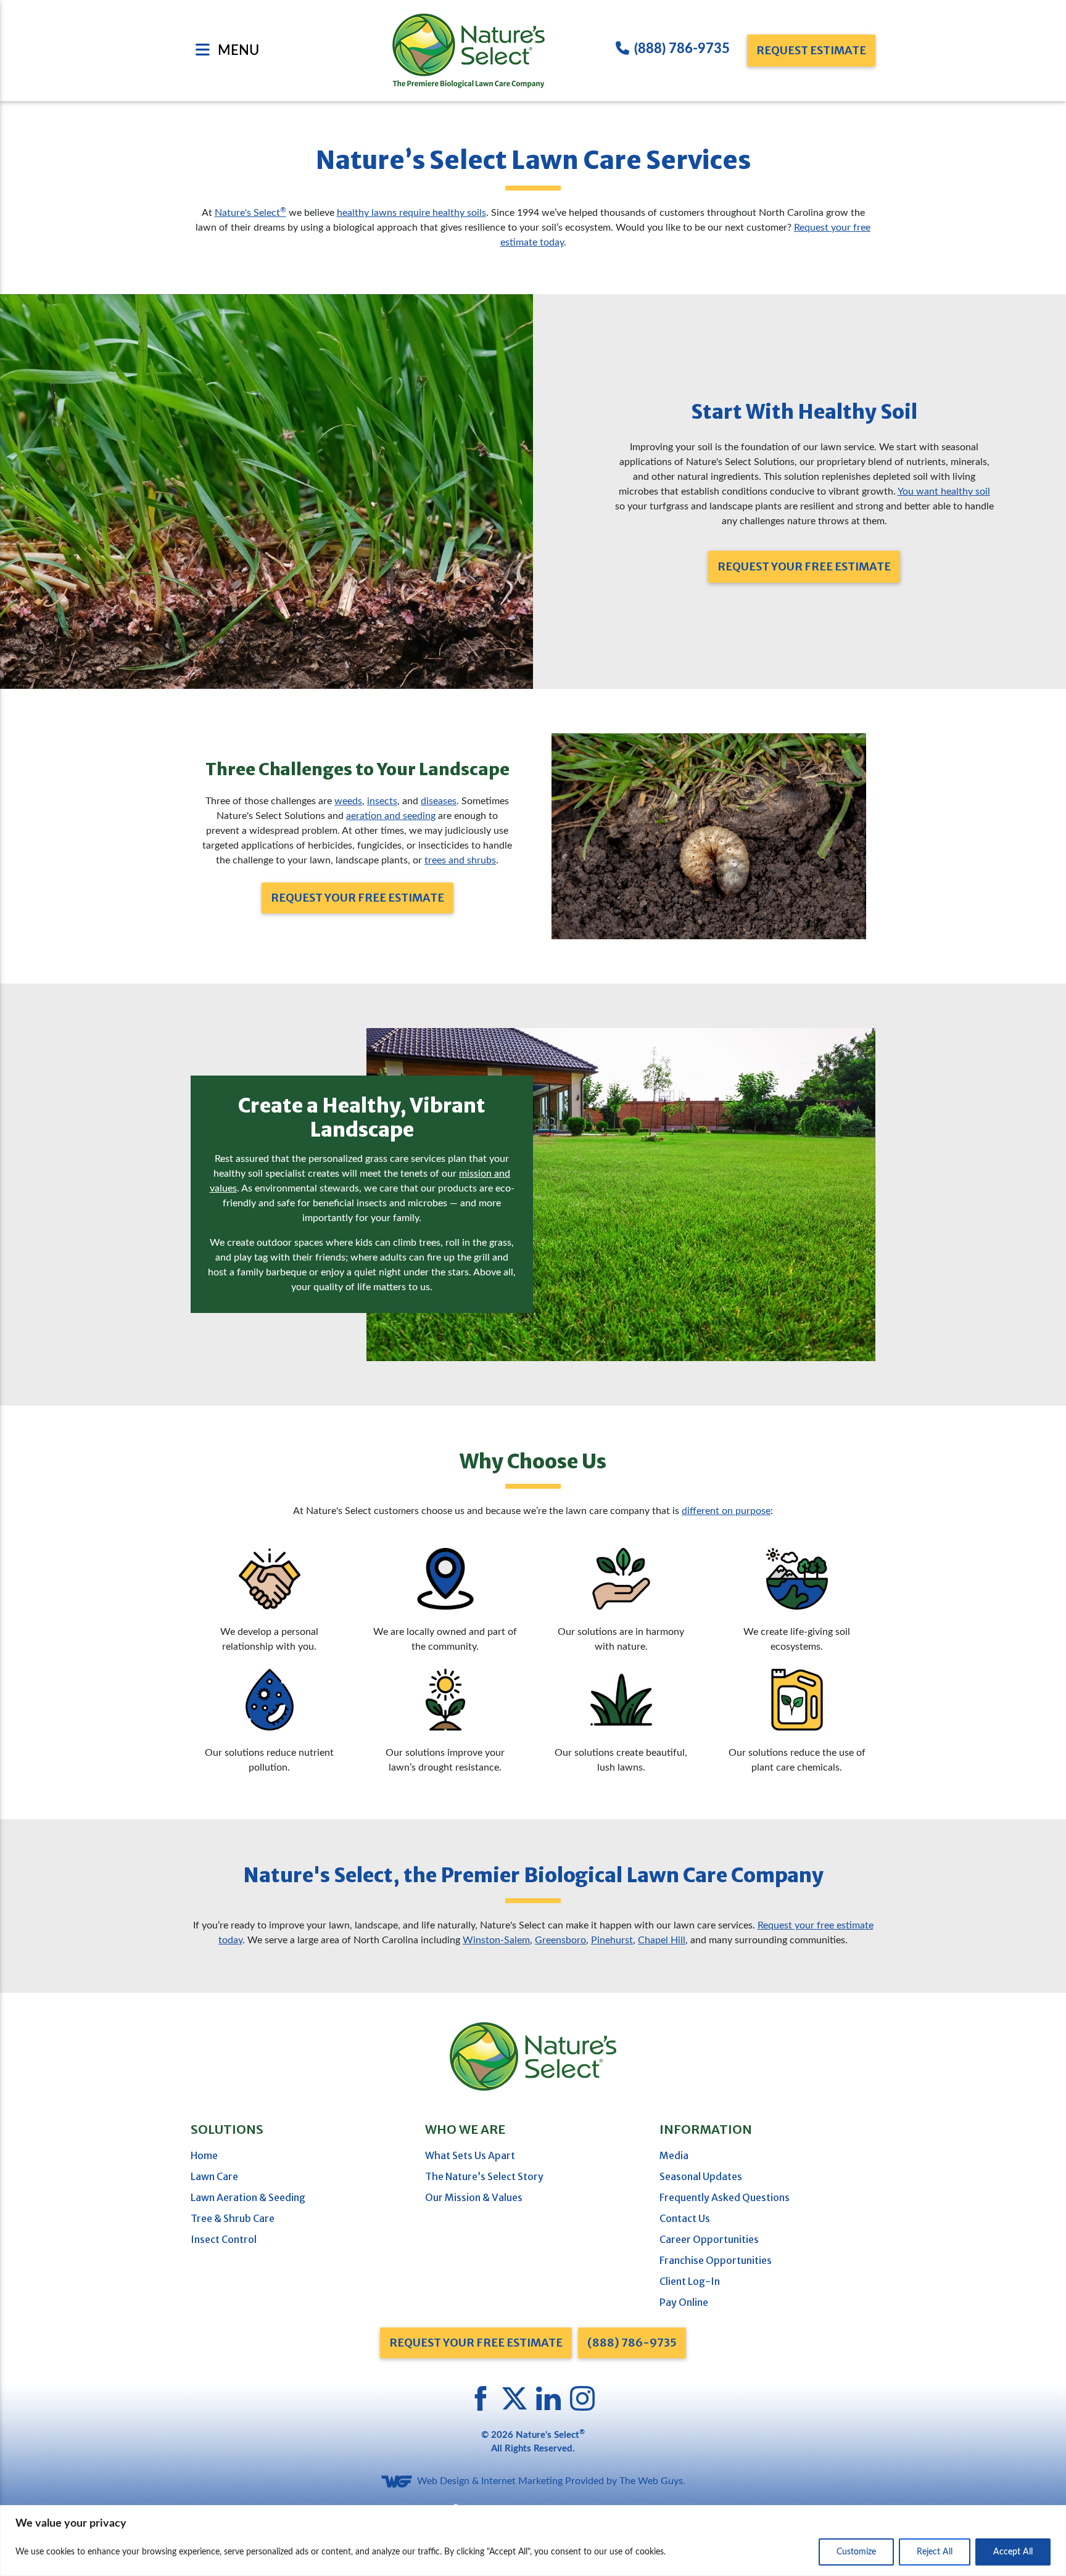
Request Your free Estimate (476, 2343)
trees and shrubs (460, 860)
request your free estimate (804, 566)
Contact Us (685, 2218)
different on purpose (726, 1511)
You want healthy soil (944, 492)
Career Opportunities (709, 2239)
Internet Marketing (522, 2481)
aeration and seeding (391, 816)
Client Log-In (690, 2281)
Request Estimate (811, 50)
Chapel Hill (662, 1940)
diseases (439, 801)
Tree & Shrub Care (233, 2218)
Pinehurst (612, 1940)
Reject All (935, 2552)
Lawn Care (214, 2176)
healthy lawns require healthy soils (411, 213)
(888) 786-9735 (682, 49)
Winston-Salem (496, 1940)
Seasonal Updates (701, 2176)
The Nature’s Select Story (484, 2176)
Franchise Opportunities (716, 2260)
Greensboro (560, 1940)
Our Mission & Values (474, 2197)
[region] (533, 2541)
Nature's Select (250, 213)
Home (204, 2155)
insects (382, 801)
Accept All (1013, 2552)
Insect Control (224, 2239)
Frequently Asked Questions (725, 2197)
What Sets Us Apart (470, 2155)
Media (674, 2155)
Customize (856, 2552)
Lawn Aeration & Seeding (248, 2197)
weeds (348, 801)
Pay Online (684, 2302)
